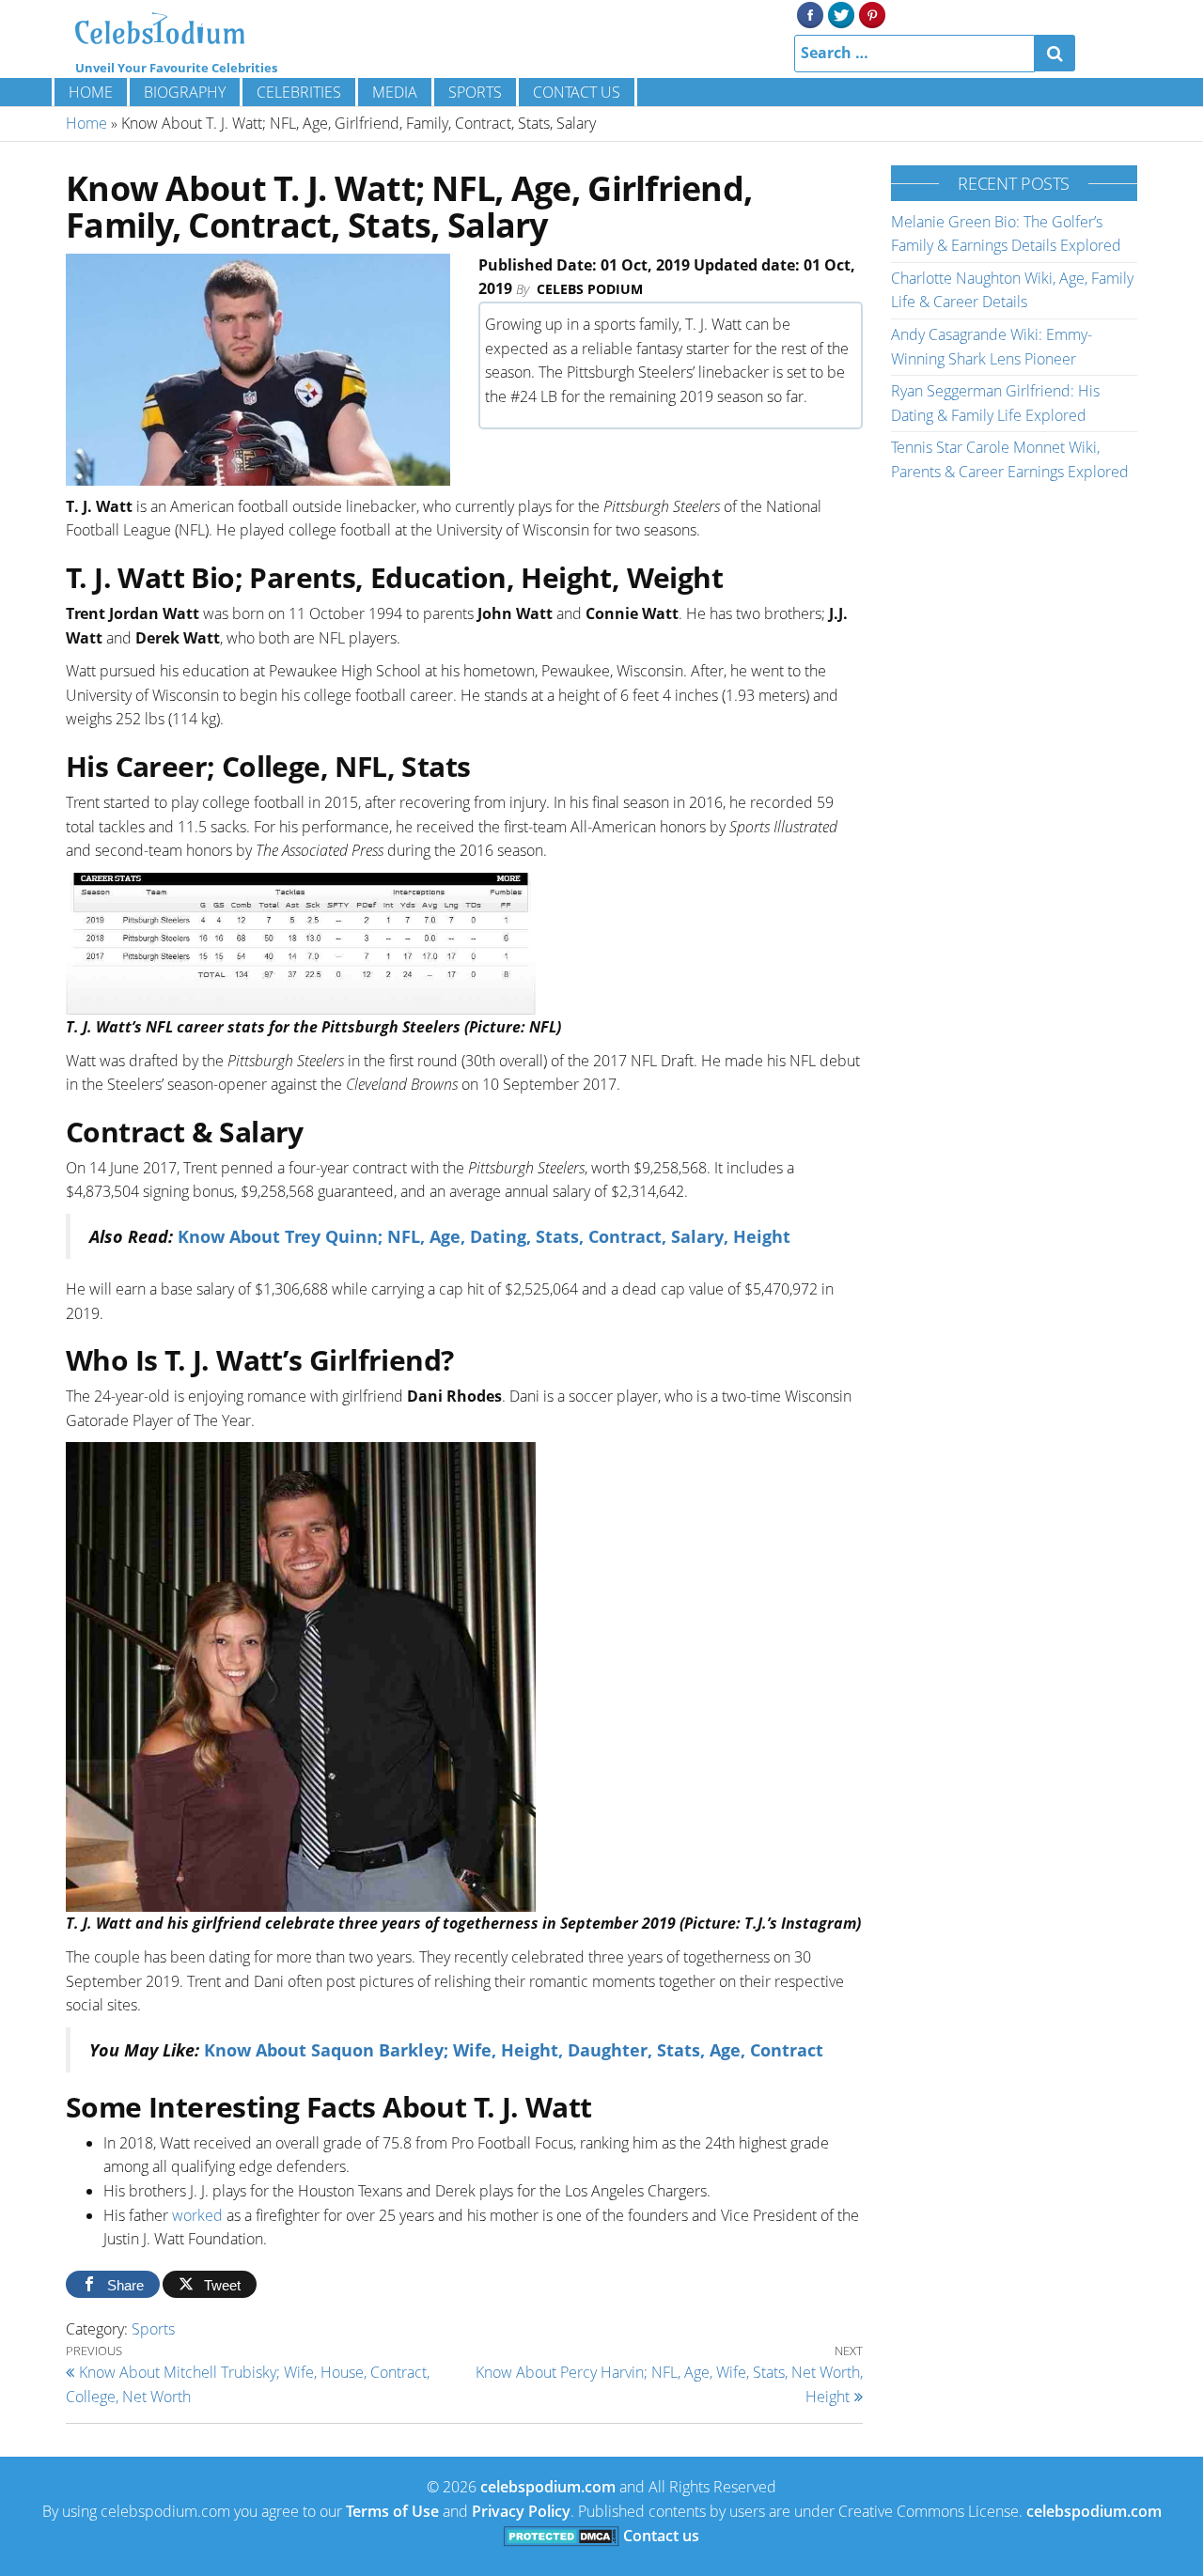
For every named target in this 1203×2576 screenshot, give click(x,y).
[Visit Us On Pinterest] (872, 13)
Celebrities (299, 92)
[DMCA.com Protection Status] (562, 2536)
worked (199, 2215)
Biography (185, 92)
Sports (475, 92)
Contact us (577, 92)
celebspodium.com (548, 2487)
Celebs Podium (590, 289)
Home (91, 92)
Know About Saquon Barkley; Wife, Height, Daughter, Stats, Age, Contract (514, 2050)
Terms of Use (392, 2511)
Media (395, 92)
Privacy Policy (521, 2511)
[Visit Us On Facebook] (810, 13)
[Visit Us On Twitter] (841, 13)
